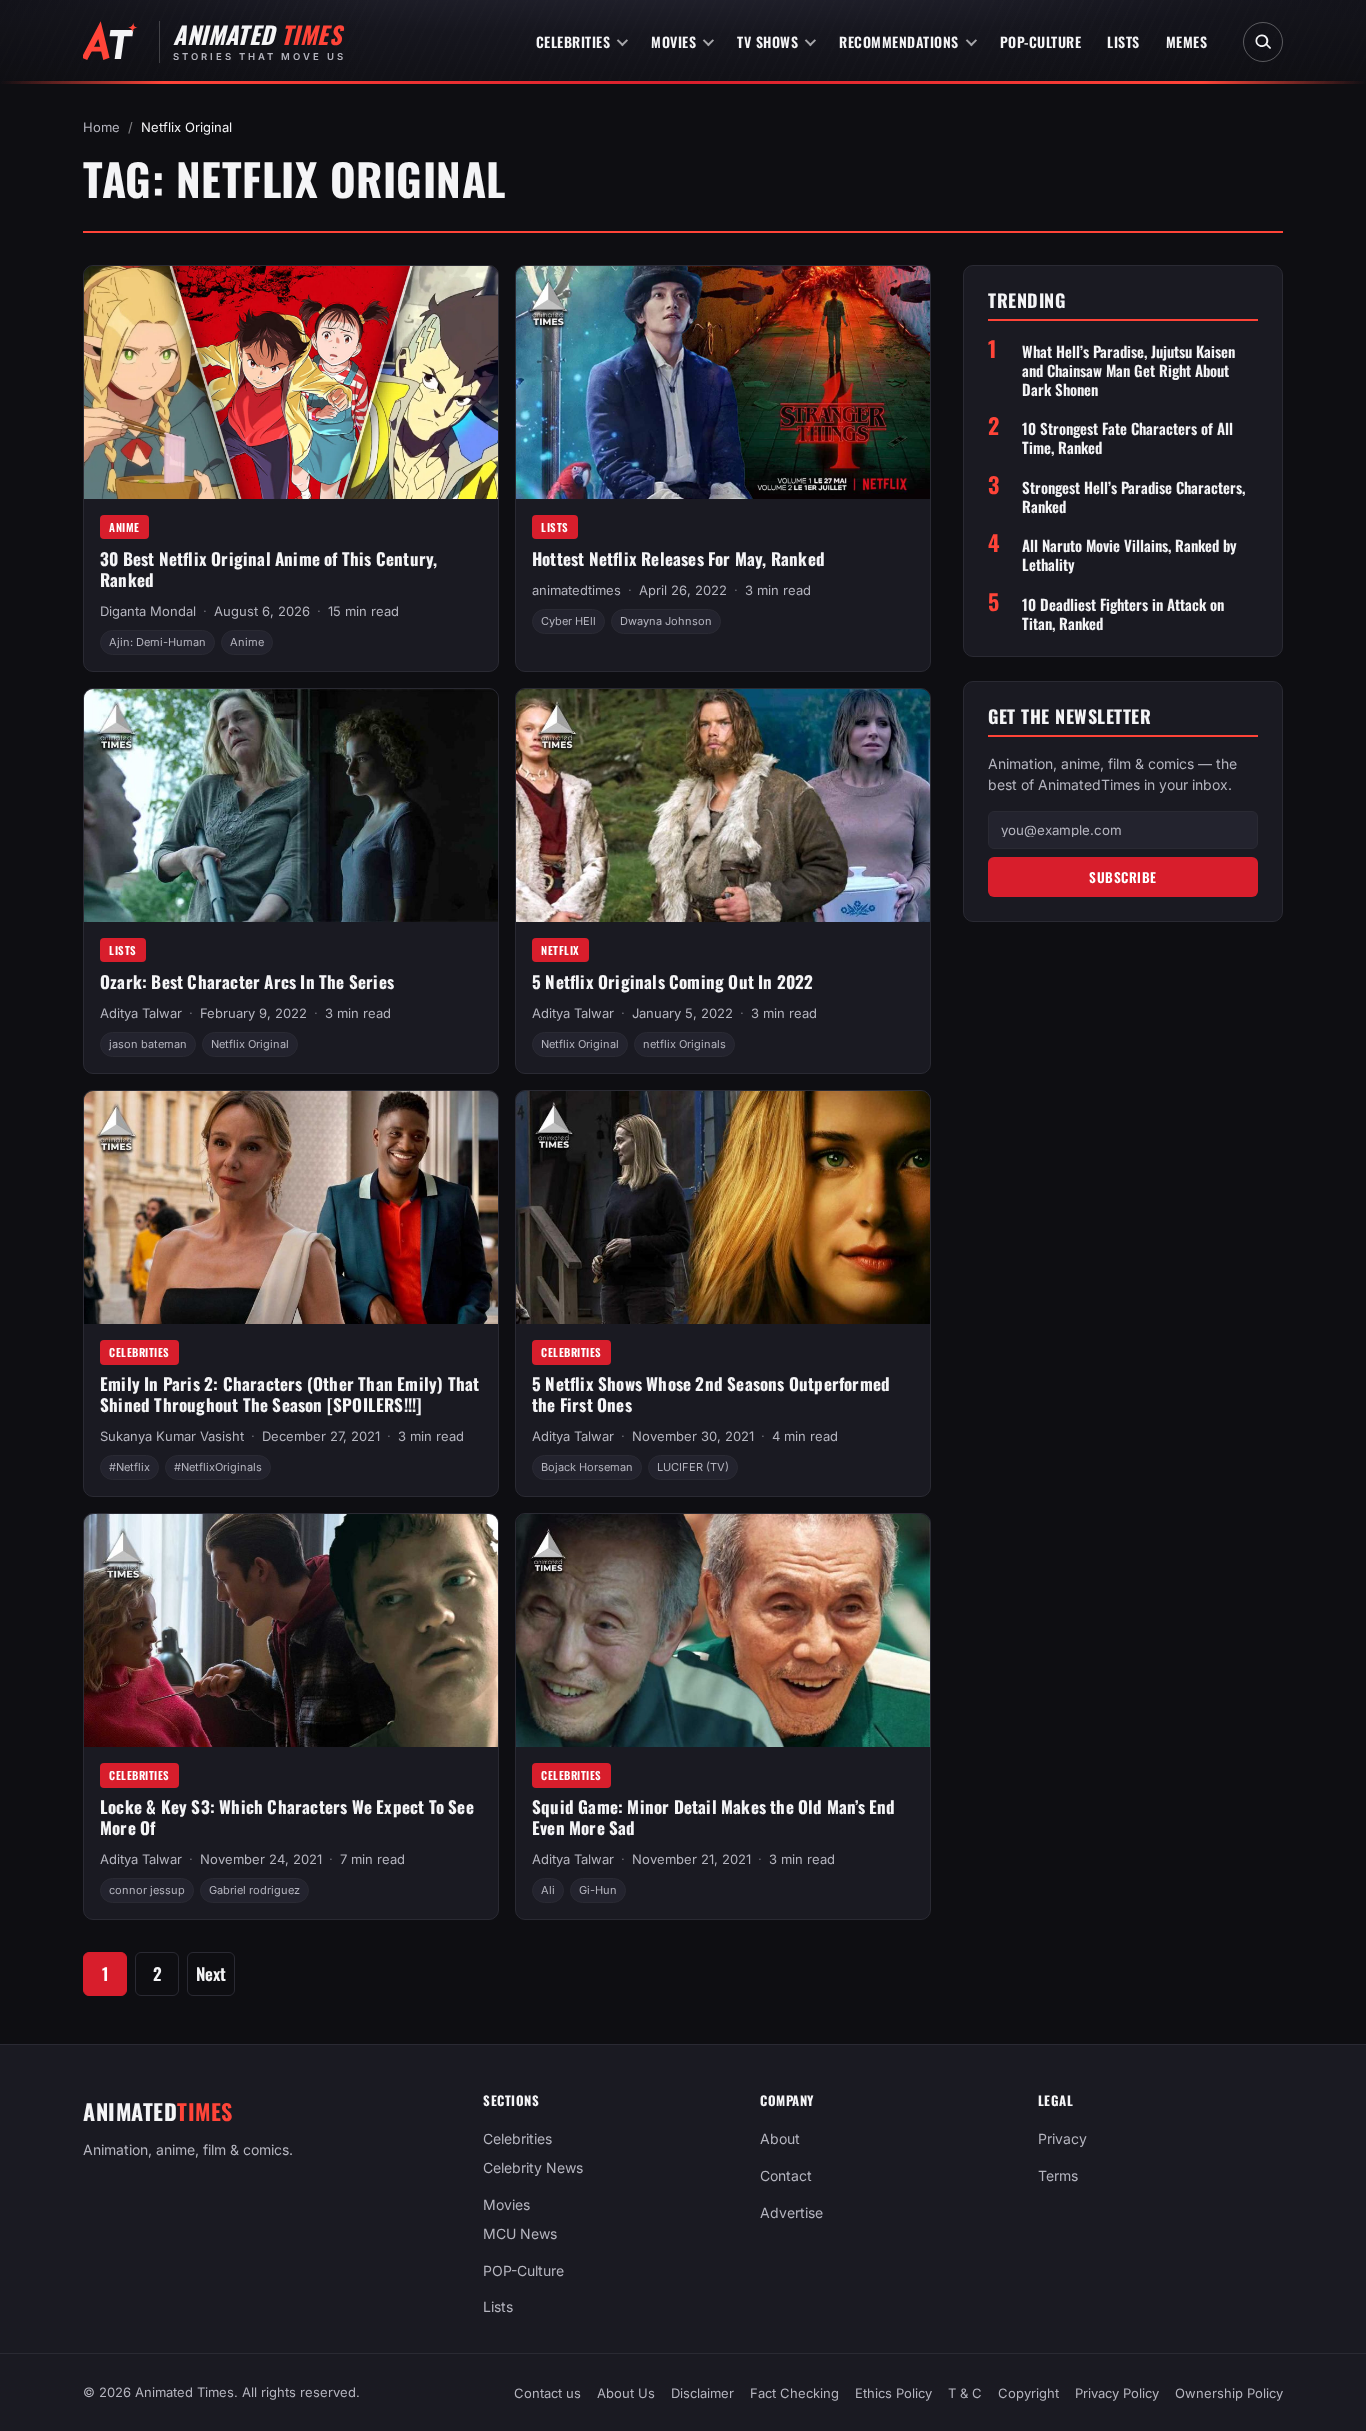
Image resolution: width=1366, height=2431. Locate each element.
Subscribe (1123, 876)
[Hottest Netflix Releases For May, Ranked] (723, 382)
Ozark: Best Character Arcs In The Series (247, 981)
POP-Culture (1041, 41)
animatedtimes (576, 590)
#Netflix (129, 1467)
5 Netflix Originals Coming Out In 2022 (673, 981)
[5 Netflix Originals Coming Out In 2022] (723, 805)
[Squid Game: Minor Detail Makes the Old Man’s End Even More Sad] (723, 1630)
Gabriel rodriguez (254, 1890)
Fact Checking (794, 2393)
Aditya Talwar (141, 1013)
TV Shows (767, 41)
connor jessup (147, 1890)
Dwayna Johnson (666, 621)
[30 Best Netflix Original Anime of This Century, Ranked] (291, 382)
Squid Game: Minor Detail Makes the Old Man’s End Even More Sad (714, 1817)
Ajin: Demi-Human (157, 642)
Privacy (1062, 2138)
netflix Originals (684, 1044)
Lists (1123, 41)
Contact (786, 2175)
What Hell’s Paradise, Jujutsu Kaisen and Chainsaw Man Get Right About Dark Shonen (1128, 369)
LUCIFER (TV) (693, 1467)
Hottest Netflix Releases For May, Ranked (678, 558)
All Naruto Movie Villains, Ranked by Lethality (1129, 555)
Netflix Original (250, 1044)
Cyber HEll (568, 621)
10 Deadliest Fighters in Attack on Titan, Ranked (1123, 613)
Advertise (791, 2212)
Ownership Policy (1229, 2393)
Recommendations (899, 41)
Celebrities (573, 41)
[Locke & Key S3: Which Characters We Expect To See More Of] (291, 1630)
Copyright (1028, 2393)
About (780, 2138)
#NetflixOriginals (218, 1467)
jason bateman (148, 1044)
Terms (1058, 2175)
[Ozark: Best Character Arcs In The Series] (291, 805)
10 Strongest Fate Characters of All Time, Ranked (1127, 438)
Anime (124, 527)
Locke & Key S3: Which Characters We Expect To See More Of (287, 1817)
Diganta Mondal (148, 611)
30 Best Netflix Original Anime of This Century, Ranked (268, 569)
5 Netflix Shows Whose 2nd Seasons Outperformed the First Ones (711, 1394)
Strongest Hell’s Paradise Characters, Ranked (1133, 496)
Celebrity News (533, 2167)
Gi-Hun (598, 1890)
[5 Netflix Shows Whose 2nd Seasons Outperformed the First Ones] (723, 1207)
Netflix (560, 950)
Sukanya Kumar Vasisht (172, 1436)
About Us (626, 2393)
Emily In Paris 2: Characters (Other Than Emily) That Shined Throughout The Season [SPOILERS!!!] (289, 1394)
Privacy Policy (1117, 2393)
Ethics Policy (893, 2393)
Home (101, 127)
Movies (673, 41)
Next (211, 1973)
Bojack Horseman (587, 1467)
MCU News (520, 2233)
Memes (1187, 41)
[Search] (1263, 42)
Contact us (547, 2393)
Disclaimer (702, 2393)
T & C (965, 2393)
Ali (548, 1890)
